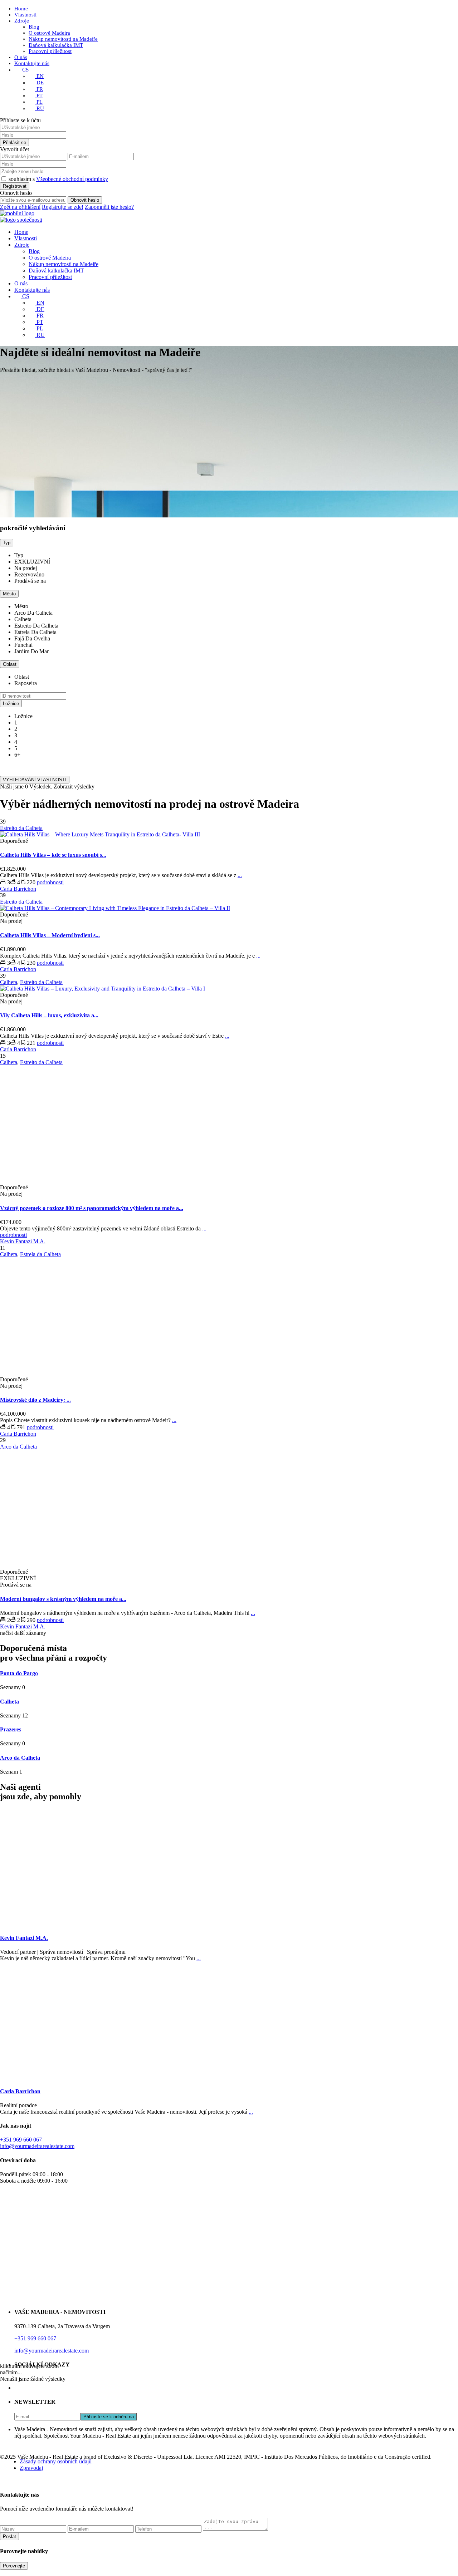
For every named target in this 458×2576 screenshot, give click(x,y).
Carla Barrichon (18, 889)
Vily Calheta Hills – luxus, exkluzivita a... (49, 1015)
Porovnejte (14, 2566)
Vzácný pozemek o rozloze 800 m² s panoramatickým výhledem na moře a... (92, 1208)
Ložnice (11, 704)
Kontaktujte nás (32, 63)
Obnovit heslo (85, 200)
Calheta (9, 1702)
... (240, 875)
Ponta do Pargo (19, 1673)
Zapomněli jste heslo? (109, 207)
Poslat (9, 2536)
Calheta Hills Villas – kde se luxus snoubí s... (53, 855)
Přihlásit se (14, 142)
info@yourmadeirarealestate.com (37, 2146)
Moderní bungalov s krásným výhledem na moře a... (63, 1599)
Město (9, 594)
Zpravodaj (31, 2468)
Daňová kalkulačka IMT (56, 45)
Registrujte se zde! (63, 207)
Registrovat (15, 186)
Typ (7, 543)
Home (21, 9)
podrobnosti (50, 882)
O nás (21, 57)
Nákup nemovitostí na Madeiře (63, 39)
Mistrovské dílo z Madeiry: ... (35, 1400)
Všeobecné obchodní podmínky (72, 179)
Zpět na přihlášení (20, 207)
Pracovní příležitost (50, 51)
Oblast (10, 664)
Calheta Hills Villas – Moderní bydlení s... (50, 935)
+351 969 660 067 (21, 2140)
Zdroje (22, 21)
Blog (34, 27)
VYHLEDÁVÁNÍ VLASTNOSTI (35, 780)
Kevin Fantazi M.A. (23, 1241)
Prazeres (11, 1729)
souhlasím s (58, 179)
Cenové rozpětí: (18, 767)
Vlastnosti (25, 15)
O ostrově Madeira (49, 33)
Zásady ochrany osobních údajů (56, 2461)
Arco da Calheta (20, 1758)
